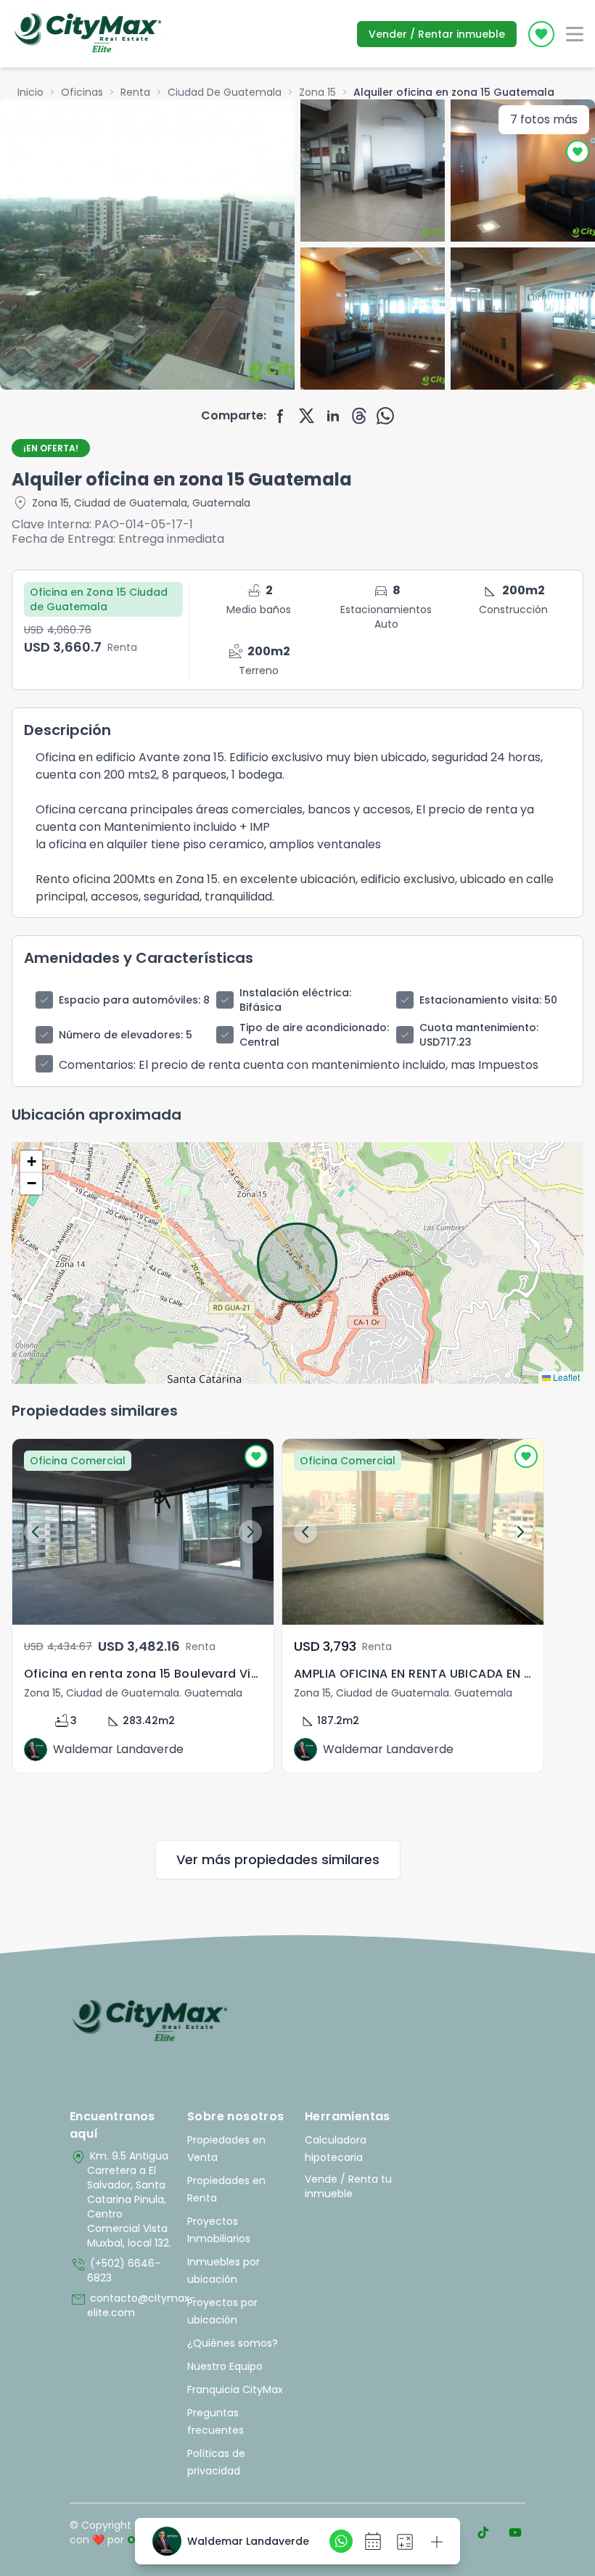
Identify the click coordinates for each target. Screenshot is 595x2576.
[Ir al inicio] (150, 2022)
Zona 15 (317, 92)
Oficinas (82, 92)
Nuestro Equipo (225, 2366)
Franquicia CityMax (235, 2390)
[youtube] (515, 2532)
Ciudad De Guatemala (225, 92)
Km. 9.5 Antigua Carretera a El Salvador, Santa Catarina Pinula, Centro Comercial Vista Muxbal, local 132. (120, 2199)
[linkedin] (333, 416)
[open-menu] (575, 34)
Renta (135, 92)
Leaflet (565, 1377)
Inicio (30, 92)
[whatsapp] (385, 416)
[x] (307, 416)
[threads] (359, 416)
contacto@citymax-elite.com (121, 2305)
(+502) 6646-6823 (115, 2271)
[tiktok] (483, 2532)
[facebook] (281, 416)
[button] (31, 1162)
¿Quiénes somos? (233, 2343)
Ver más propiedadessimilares (278, 1859)
